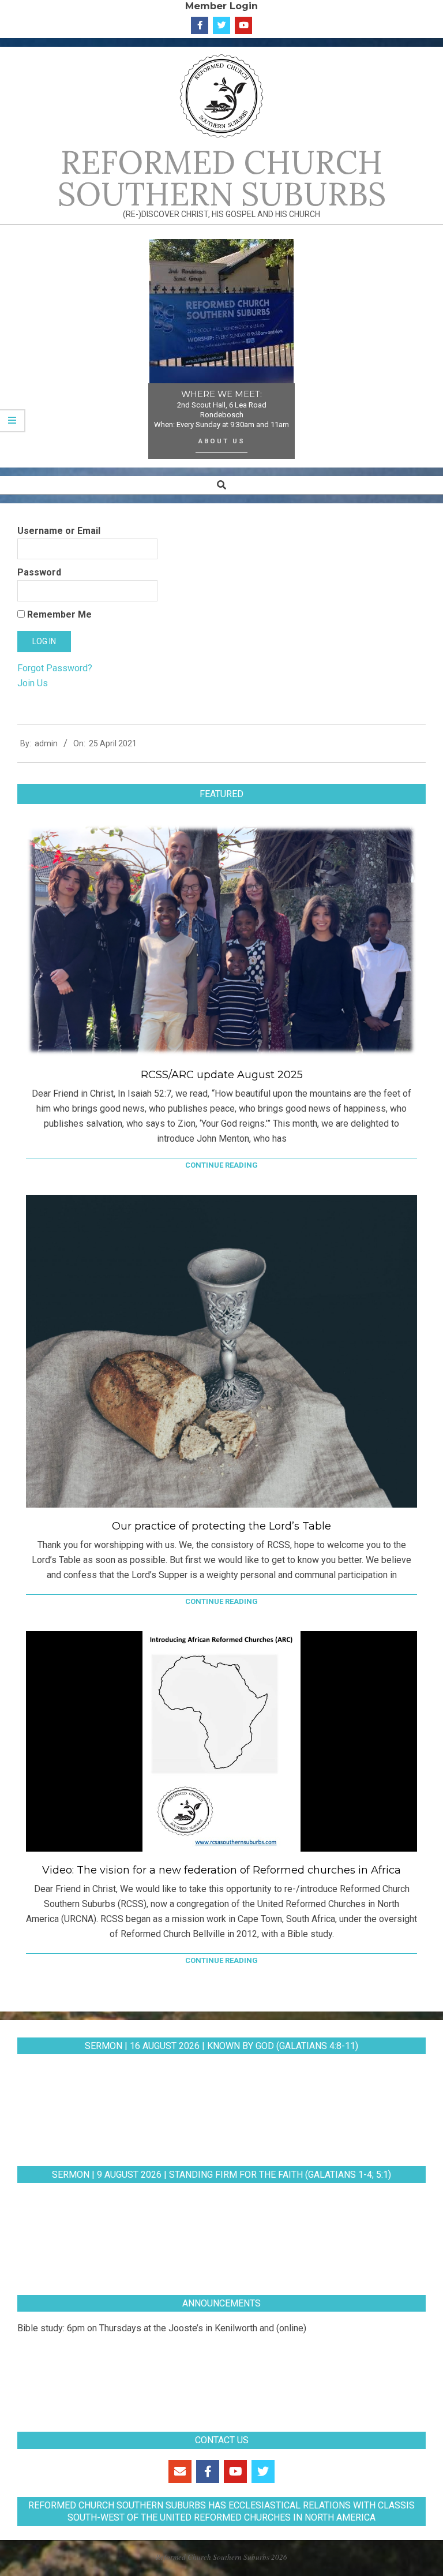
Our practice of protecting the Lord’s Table (221, 1526)
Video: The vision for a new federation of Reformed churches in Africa (221, 1870)
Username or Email (59, 531)
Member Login (221, 6)
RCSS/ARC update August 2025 (222, 1075)
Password (39, 572)
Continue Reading (221, 1165)
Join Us (33, 683)
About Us (222, 441)
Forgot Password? (55, 668)
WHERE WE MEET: (221, 394)
